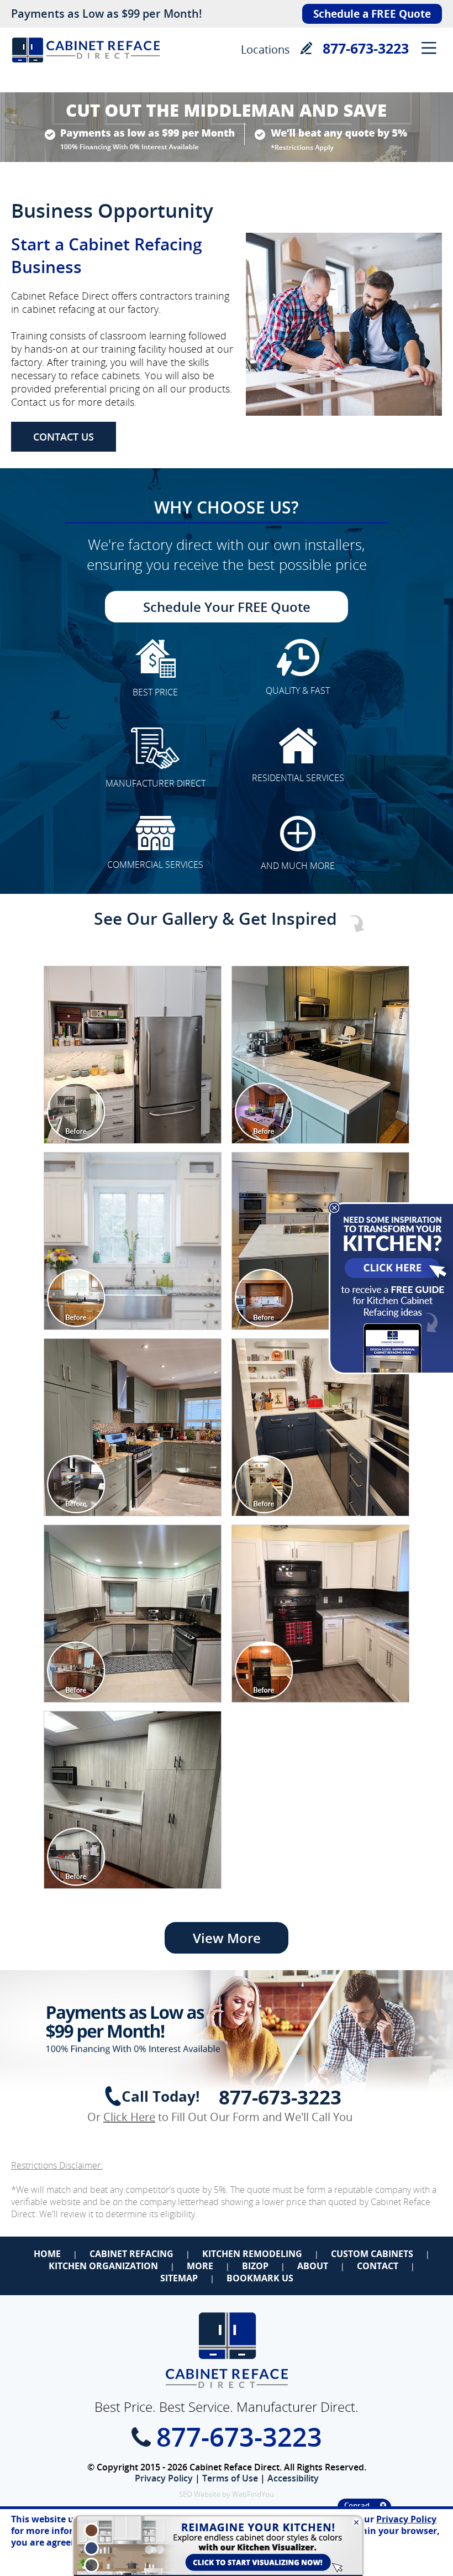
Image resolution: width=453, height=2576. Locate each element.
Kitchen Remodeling (252, 2254)
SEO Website (200, 2494)
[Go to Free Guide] (390, 1372)
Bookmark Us (260, 2278)
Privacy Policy (164, 2478)
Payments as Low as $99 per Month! (107, 14)
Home (47, 2254)
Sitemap (179, 2278)
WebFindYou (253, 2494)
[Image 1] (133, 1055)
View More (227, 1938)
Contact (378, 2266)
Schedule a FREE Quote (372, 14)
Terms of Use (230, 2478)
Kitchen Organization (103, 2266)
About (313, 2266)
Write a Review (306, 48)
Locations (265, 49)
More (200, 2266)
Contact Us (64, 437)
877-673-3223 (366, 48)
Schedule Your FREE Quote (227, 607)
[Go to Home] (86, 69)
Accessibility (293, 2478)
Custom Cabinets (372, 2254)
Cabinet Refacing (131, 2254)
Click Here (129, 2117)
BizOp (255, 2266)
